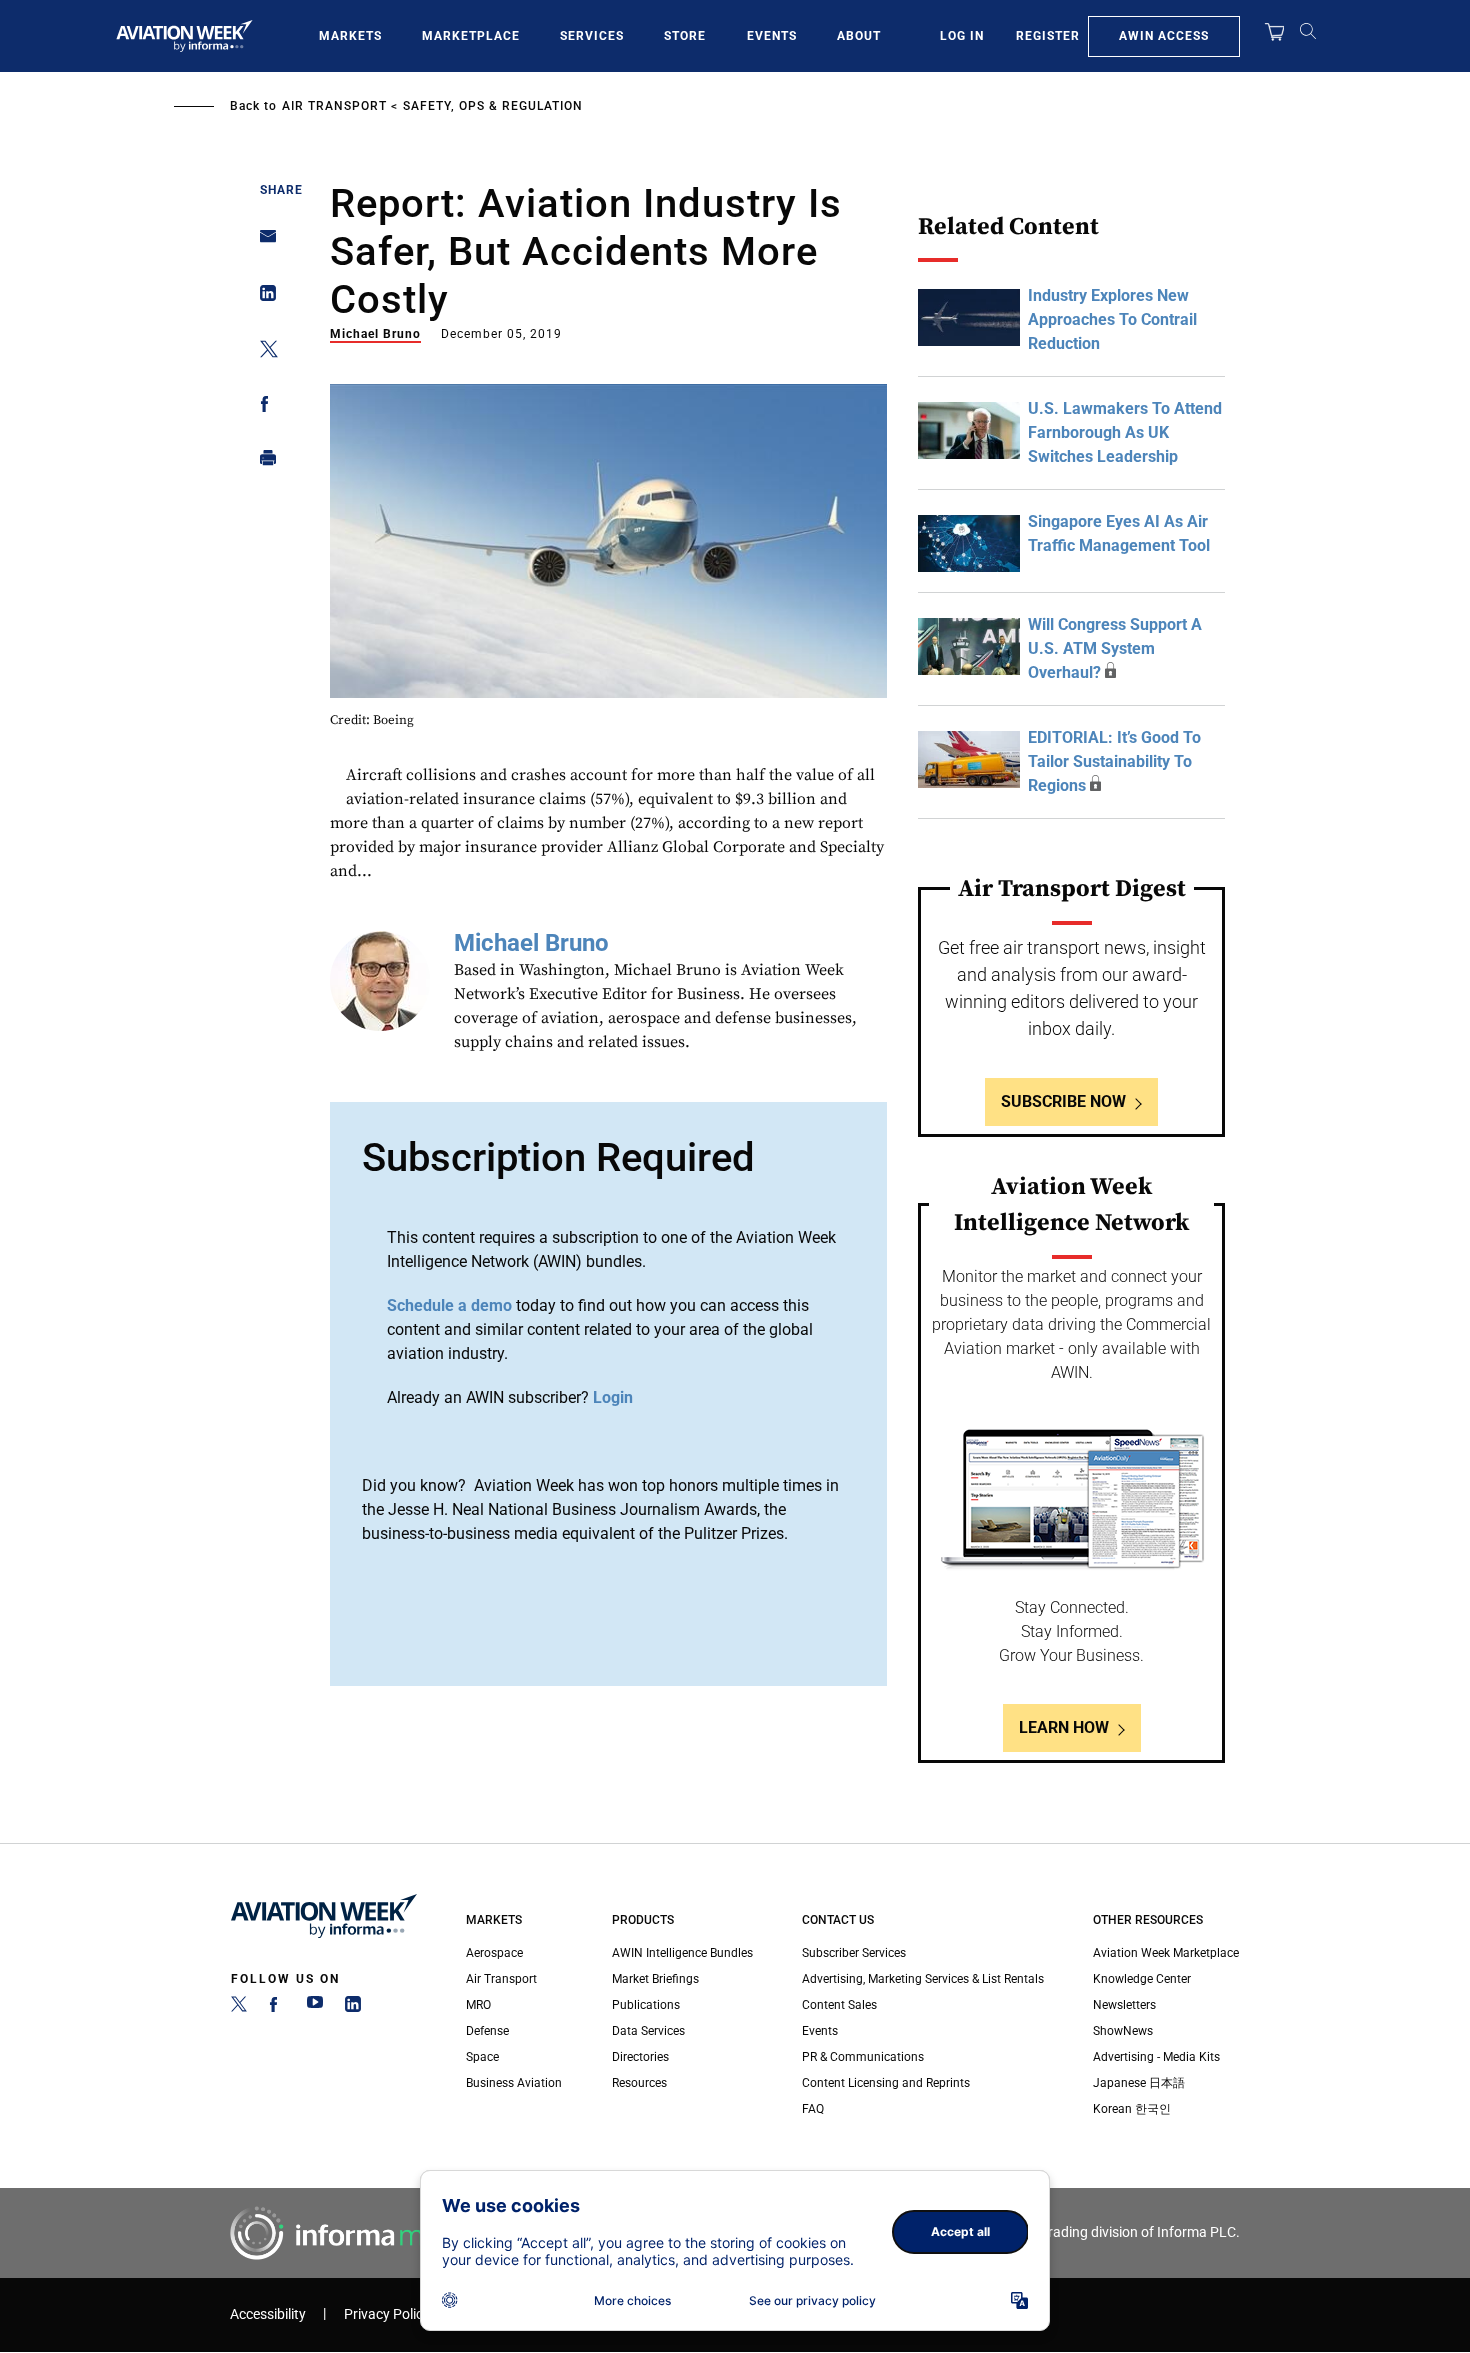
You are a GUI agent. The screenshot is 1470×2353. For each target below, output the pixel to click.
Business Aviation (514, 2083)
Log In (962, 36)
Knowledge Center (1142, 1979)
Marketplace (471, 36)
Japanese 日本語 (1139, 2083)
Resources (639, 2083)
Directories (640, 2057)
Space (482, 2057)
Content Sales (839, 2005)
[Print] (262, 462)
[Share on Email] (262, 242)
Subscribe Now (1063, 1101)
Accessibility (268, 2314)
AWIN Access (1164, 36)
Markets (350, 36)
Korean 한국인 (1132, 2109)
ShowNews (1123, 2031)
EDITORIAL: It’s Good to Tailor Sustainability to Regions (1114, 761)
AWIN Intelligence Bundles (682, 1953)
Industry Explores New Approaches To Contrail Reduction (1112, 319)
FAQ (813, 2109)
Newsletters (1124, 2005)
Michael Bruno (375, 334)
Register (1048, 36)
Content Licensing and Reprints (886, 2083)
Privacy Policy (387, 2314)
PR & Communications (863, 2057)
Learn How (1064, 1727)
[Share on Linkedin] (262, 297)
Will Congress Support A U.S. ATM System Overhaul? (1115, 648)
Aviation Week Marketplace (1166, 1953)
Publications (646, 2005)
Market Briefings (655, 1979)
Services (592, 36)
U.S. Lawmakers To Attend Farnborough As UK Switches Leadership (1125, 432)
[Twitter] (239, 2008)
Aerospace (494, 1953)
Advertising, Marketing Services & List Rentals (923, 1979)
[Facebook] (277, 2008)
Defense (487, 2031)
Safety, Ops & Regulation (493, 106)
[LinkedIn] (353, 2008)
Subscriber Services (854, 1953)
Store (685, 36)
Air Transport (334, 106)
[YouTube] (315, 2008)
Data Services (648, 2031)
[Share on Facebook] (262, 407)
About (859, 36)
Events (772, 36)
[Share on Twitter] (262, 352)
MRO (478, 2005)
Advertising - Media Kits (1156, 2057)
